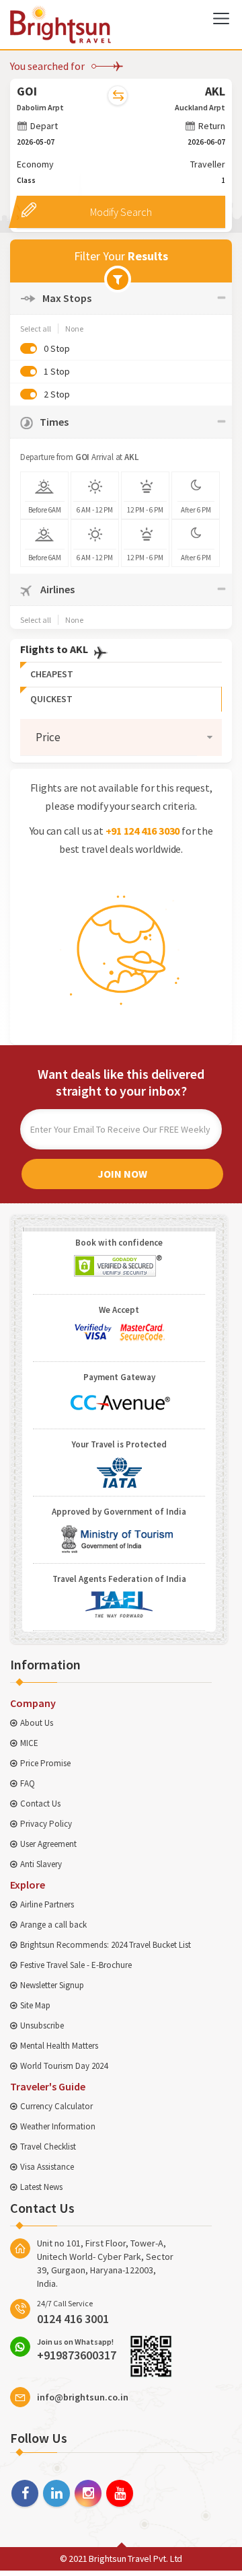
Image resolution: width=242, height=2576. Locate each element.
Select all (36, 329)
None (74, 329)
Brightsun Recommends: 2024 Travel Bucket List (106, 1945)
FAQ (28, 1783)
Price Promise (45, 1763)
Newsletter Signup (52, 1985)
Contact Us (40, 1804)
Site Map (35, 2005)
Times (54, 422)
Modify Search (121, 212)
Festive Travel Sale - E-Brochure (76, 1965)
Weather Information (58, 2126)
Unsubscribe (42, 2025)
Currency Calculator (56, 2106)
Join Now (122, 1174)
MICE (29, 1743)
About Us (37, 1723)
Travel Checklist (48, 2147)
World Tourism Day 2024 (64, 2066)
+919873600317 (77, 2349)
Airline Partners (47, 1904)
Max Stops (67, 298)
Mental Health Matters (59, 2046)
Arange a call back (53, 1925)
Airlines (56, 589)
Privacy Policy (46, 1824)
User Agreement (48, 1844)
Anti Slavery (41, 1864)
